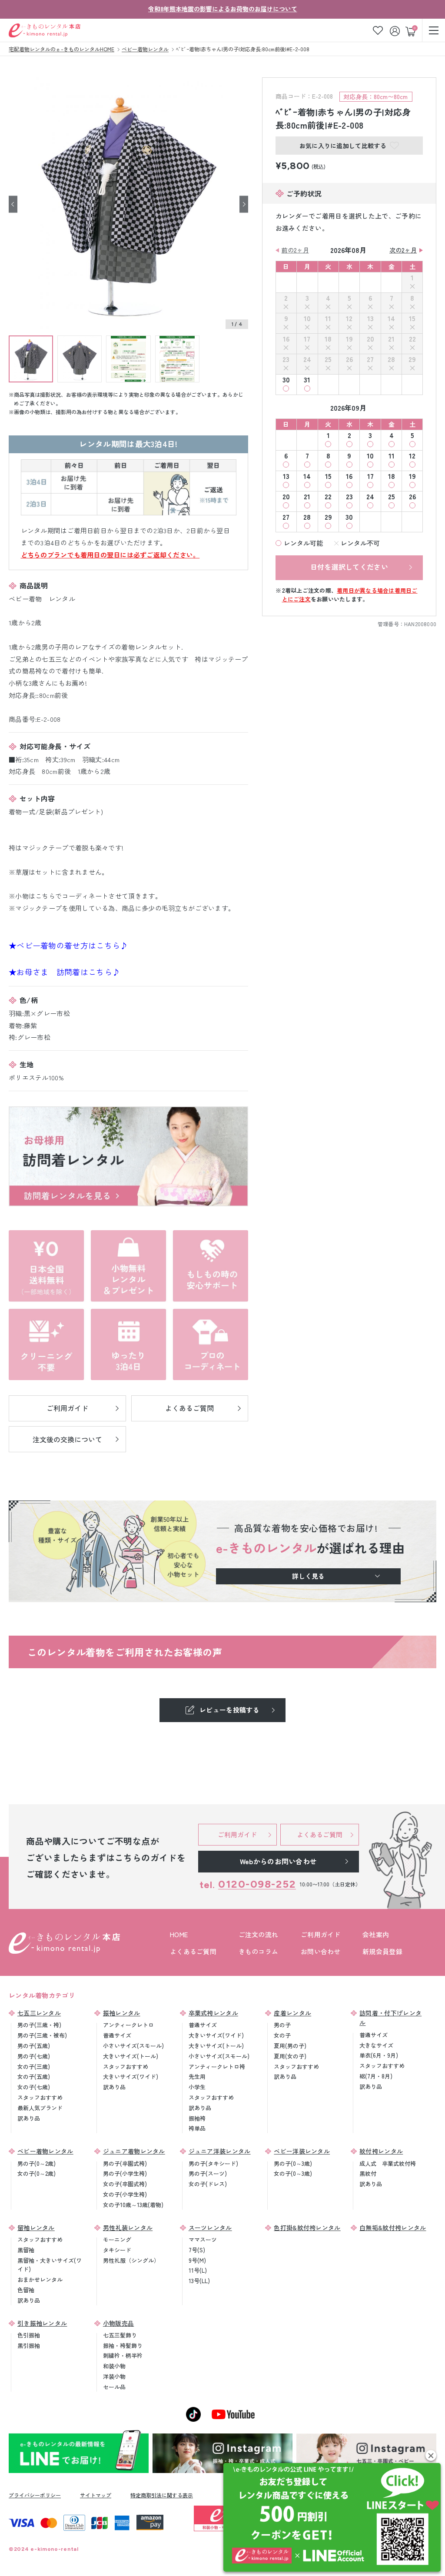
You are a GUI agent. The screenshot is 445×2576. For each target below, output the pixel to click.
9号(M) (197, 2260)
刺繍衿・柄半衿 (123, 2355)
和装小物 (114, 2366)
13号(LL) (199, 2281)
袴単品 (197, 2128)
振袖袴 (197, 2118)
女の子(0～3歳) (293, 2173)
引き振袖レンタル (42, 2323)
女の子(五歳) (34, 2076)
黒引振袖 (29, 2345)
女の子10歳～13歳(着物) (133, 2205)
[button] (431, 2455)
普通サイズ (117, 2035)
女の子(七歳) (34, 2087)
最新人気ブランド (40, 2108)
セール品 (114, 2387)
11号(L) (198, 2270)
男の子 (282, 2025)
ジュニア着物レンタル (134, 2151)
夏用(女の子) (290, 2056)
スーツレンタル (210, 2227)
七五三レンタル (39, 2013)
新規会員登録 (382, 1951)
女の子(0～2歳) (37, 2173)
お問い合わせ (321, 1951)
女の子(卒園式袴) (125, 2184)
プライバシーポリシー (35, 2495)
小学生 (197, 2087)
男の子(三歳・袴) (39, 2025)
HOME (179, 1934)
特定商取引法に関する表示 (162, 2495)
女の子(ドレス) (208, 2184)
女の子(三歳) (34, 2066)
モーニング (117, 2239)
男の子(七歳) (34, 2056)
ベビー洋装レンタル (302, 2151)
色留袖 (26, 2290)
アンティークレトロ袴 (217, 2066)
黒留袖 (26, 2250)
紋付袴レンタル (381, 2151)
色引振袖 (29, 2335)
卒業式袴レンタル (213, 2013)
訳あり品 (29, 2118)
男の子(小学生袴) (125, 2173)
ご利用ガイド (321, 1934)
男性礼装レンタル (128, 2227)
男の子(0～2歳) (37, 2163)
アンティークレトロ (128, 2025)
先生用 (197, 2076)
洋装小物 (114, 2376)
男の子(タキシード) (213, 2163)
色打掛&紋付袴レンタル (307, 2227)
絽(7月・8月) (376, 2076)
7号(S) (197, 2250)
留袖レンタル (36, 2227)
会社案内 (376, 1934)
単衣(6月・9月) (379, 2055)
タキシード (117, 2250)
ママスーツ (203, 2239)
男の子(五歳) (34, 2046)
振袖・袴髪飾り (123, 2345)
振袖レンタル (122, 2013)
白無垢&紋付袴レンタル (393, 2227)
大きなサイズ (376, 2045)
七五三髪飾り (120, 2335)
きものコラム (259, 1951)
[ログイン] (396, 30)
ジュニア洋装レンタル (220, 2151)
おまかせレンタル (40, 2279)
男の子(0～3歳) (293, 2163)
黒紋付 (368, 2173)
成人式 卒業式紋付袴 (388, 2163)
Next (244, 204)
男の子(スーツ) (208, 2173)
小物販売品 (119, 2323)
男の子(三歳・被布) (42, 2035)
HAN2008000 (420, 624)
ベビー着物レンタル (45, 2151)
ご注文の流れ (259, 1934)
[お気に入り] (378, 30)
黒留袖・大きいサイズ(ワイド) (50, 2265)
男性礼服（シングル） (131, 2260)
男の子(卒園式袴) (125, 2163)
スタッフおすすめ (40, 2097)
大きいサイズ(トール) (131, 2056)
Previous (13, 204)
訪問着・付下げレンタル (390, 2018)
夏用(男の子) (290, 2046)
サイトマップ (96, 2495)
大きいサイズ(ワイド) (131, 2076)
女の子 (282, 2035)
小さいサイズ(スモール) (133, 2046)
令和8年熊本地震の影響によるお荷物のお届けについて (223, 9)
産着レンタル (292, 2013)
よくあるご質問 (193, 1951)
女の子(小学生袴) (125, 2194)
